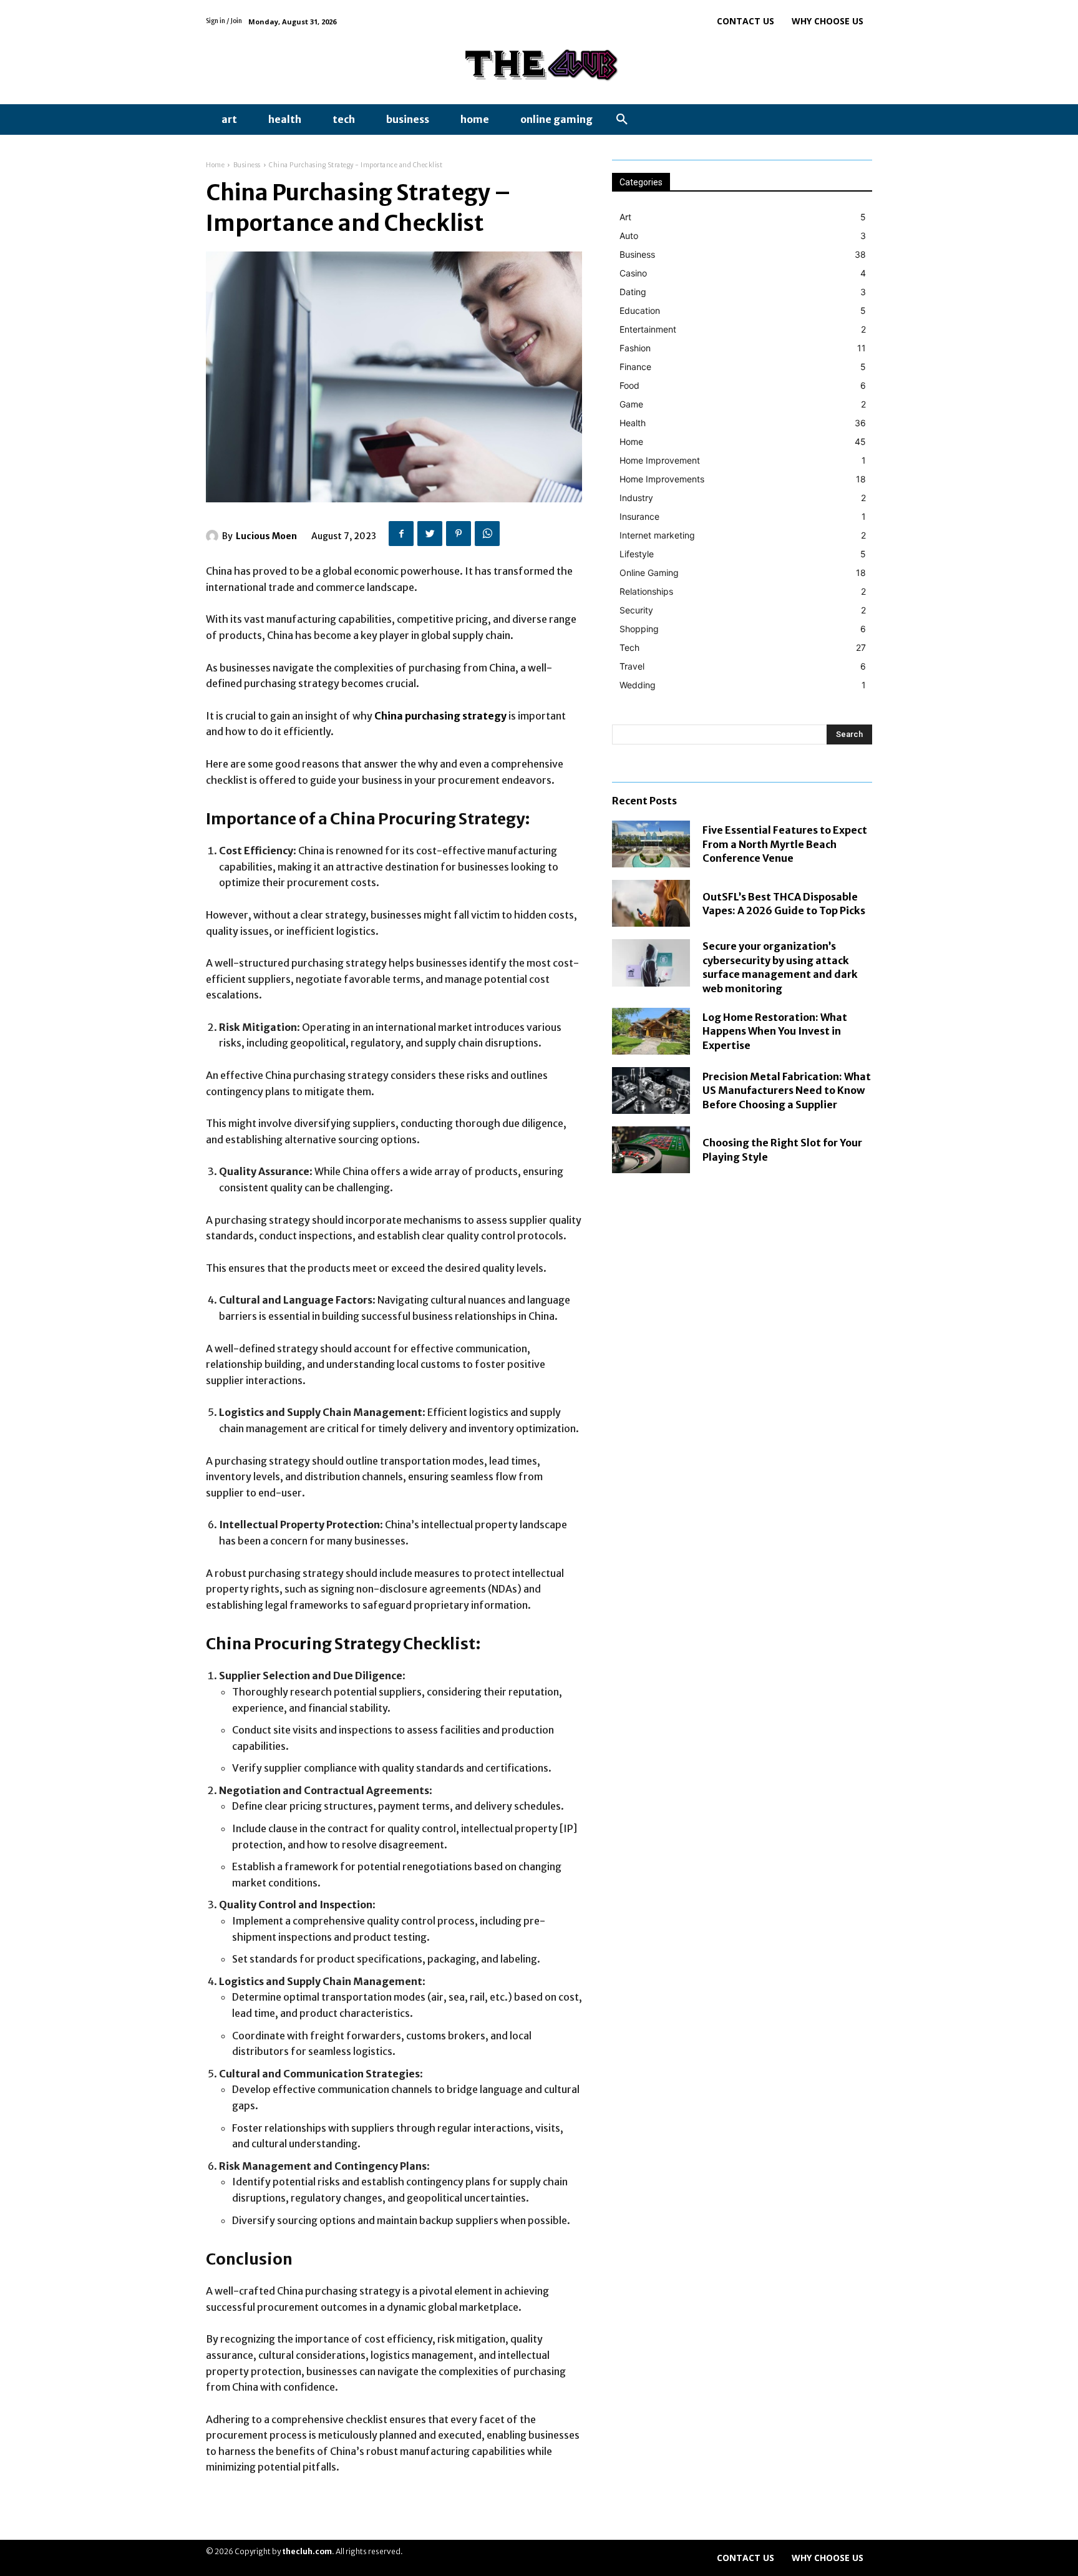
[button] (622, 120)
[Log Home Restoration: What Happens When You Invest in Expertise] (651, 1031)
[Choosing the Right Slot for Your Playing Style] (651, 1150)
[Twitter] (430, 534)
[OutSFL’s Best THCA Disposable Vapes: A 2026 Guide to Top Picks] (651, 903)
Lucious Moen (266, 536)
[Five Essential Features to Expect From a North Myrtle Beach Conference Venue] (651, 844)
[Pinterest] (459, 534)
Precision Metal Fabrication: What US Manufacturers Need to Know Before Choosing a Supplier (787, 1090)
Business (247, 165)
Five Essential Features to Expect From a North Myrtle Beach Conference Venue (785, 844)
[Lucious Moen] (214, 536)
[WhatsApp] (487, 534)
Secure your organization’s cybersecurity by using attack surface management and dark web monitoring (780, 967)
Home (215, 165)
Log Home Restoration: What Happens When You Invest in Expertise (775, 1031)
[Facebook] (401, 534)
